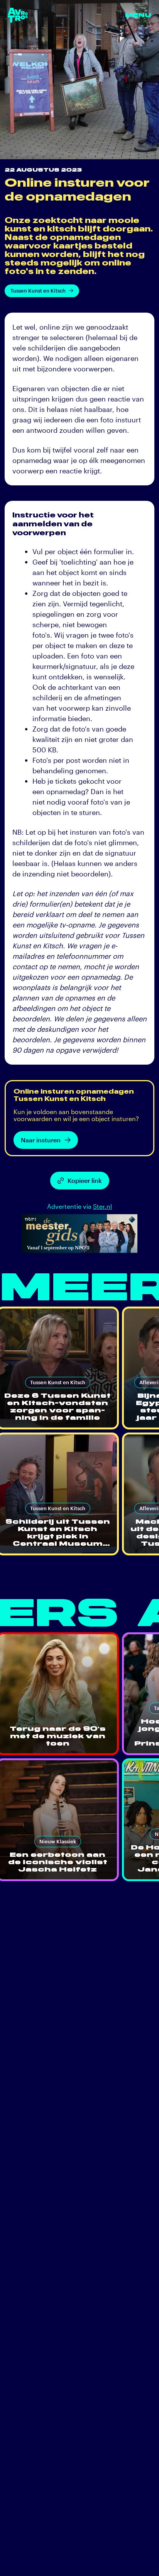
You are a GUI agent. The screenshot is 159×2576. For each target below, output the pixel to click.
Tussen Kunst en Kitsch (38, 291)
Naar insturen (41, 1140)
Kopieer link (85, 1180)
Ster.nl (102, 1206)
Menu (138, 15)
